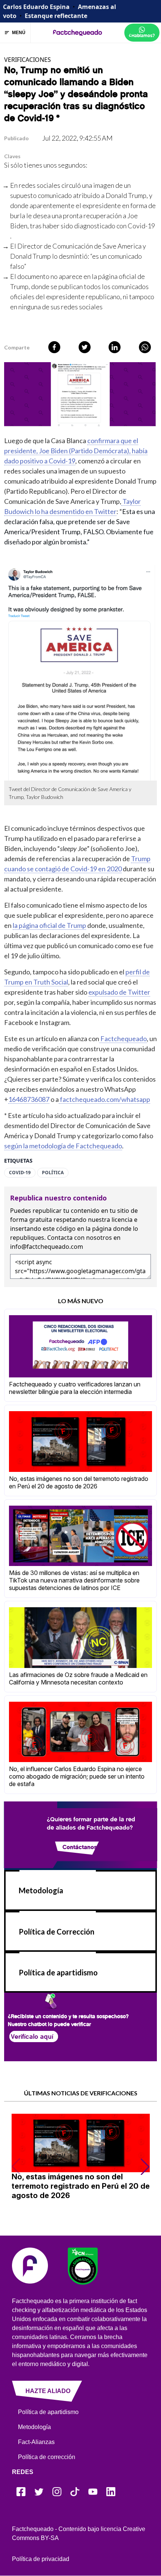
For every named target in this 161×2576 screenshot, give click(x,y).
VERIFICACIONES (28, 60)
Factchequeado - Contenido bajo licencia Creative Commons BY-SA (79, 2533)
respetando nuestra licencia (93, 1220)
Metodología (41, 1890)
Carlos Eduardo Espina (36, 7)
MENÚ (19, 33)
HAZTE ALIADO (48, 2391)
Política (53, 1173)
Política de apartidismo (58, 1972)
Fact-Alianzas (36, 2442)
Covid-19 (20, 1173)
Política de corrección (47, 2457)
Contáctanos (79, 1847)
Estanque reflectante (56, 16)
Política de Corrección (57, 1932)
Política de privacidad (41, 2559)
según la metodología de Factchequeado (63, 1146)
